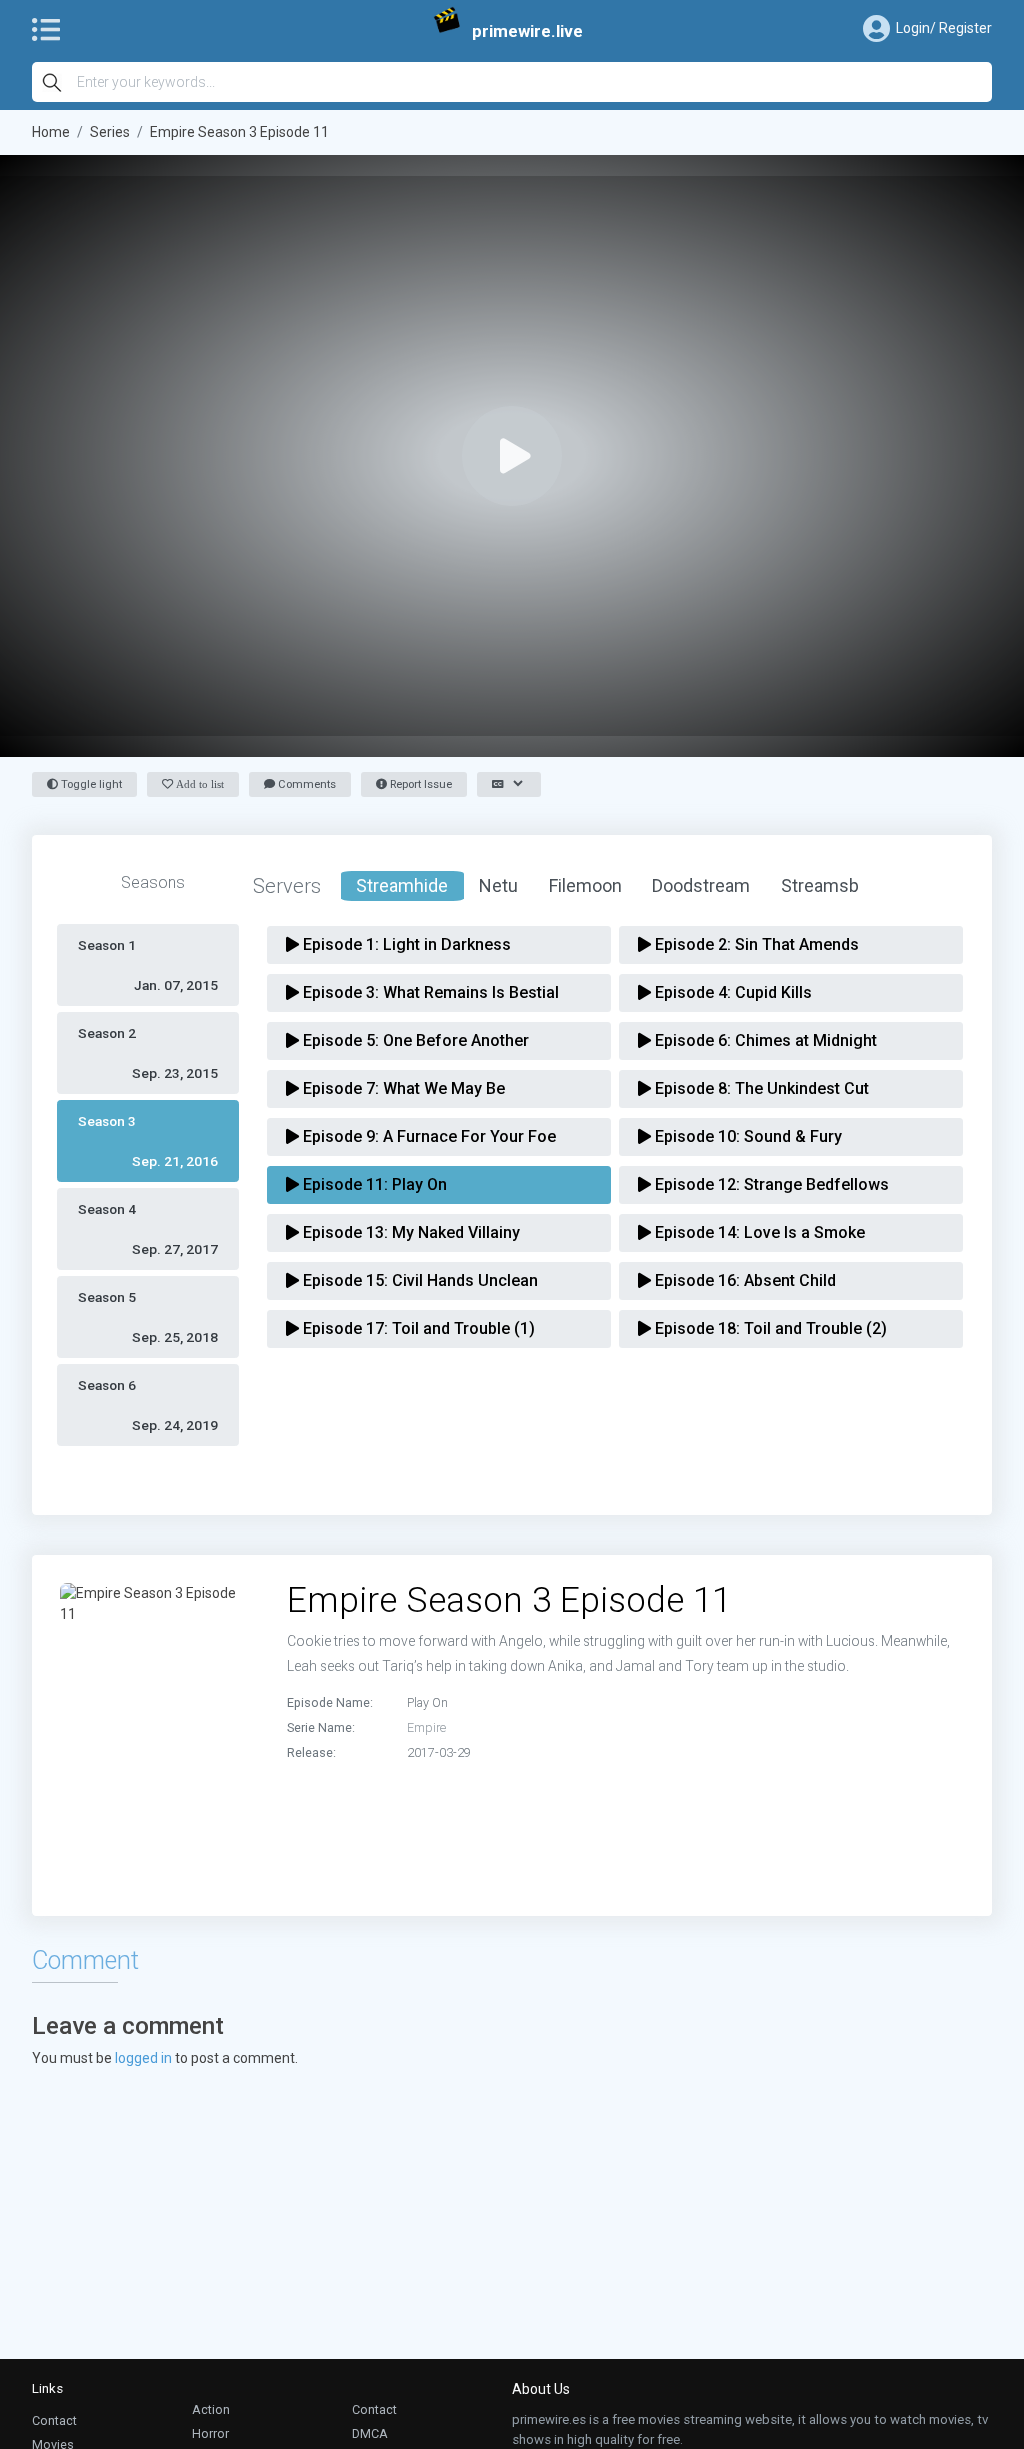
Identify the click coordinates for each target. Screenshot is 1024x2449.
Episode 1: (405, 944)
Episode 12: (770, 1184)
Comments (305, 784)
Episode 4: (731, 992)
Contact (54, 2420)
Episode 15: (418, 1280)
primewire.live (527, 31)
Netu (498, 885)
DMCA (370, 2433)
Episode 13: (409, 1232)
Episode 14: (758, 1232)
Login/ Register (944, 28)
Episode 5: (414, 1040)
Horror (210, 2433)
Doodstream (701, 885)
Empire (426, 1727)
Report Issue (419, 784)
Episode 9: (427, 1136)
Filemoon (585, 885)
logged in (143, 2058)
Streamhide (402, 885)
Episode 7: (402, 1088)
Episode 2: (755, 944)
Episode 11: (373, 1184)
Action (211, 2409)
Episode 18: (769, 1328)
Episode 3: (429, 992)
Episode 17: (417, 1328)
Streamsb (820, 885)
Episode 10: (746, 1136)
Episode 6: (764, 1040)
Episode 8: (760, 1088)
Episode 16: (743, 1280)
